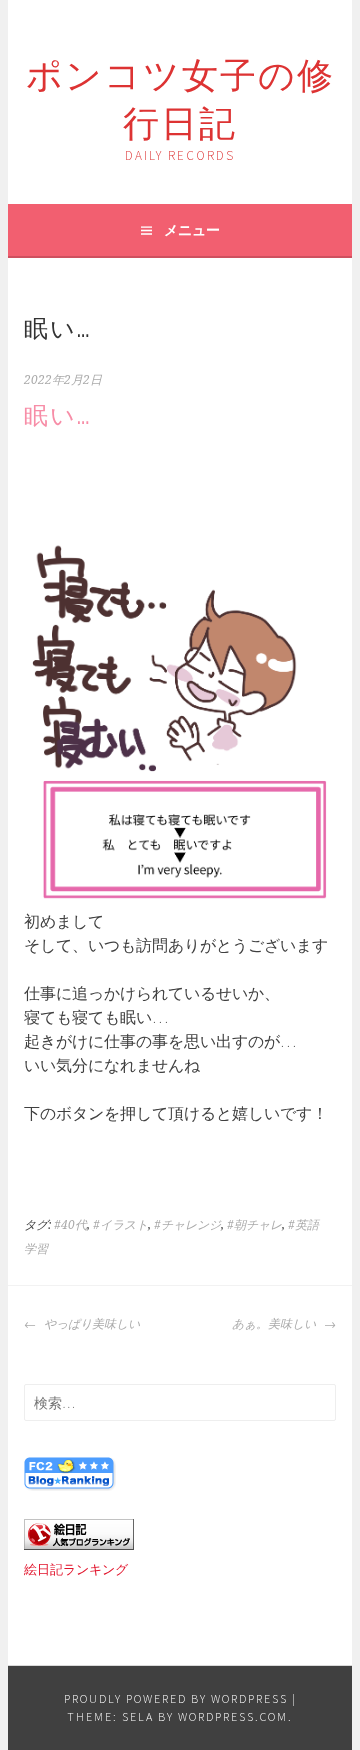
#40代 (70, 1225)
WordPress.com (233, 1716)
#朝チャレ (254, 1225)
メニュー (192, 230)
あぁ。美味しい (275, 1324)
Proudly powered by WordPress (176, 1698)
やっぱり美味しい (90, 1324)
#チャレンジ (187, 1225)
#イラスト (120, 1225)
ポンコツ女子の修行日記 (180, 95)
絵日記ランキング (76, 1569)
